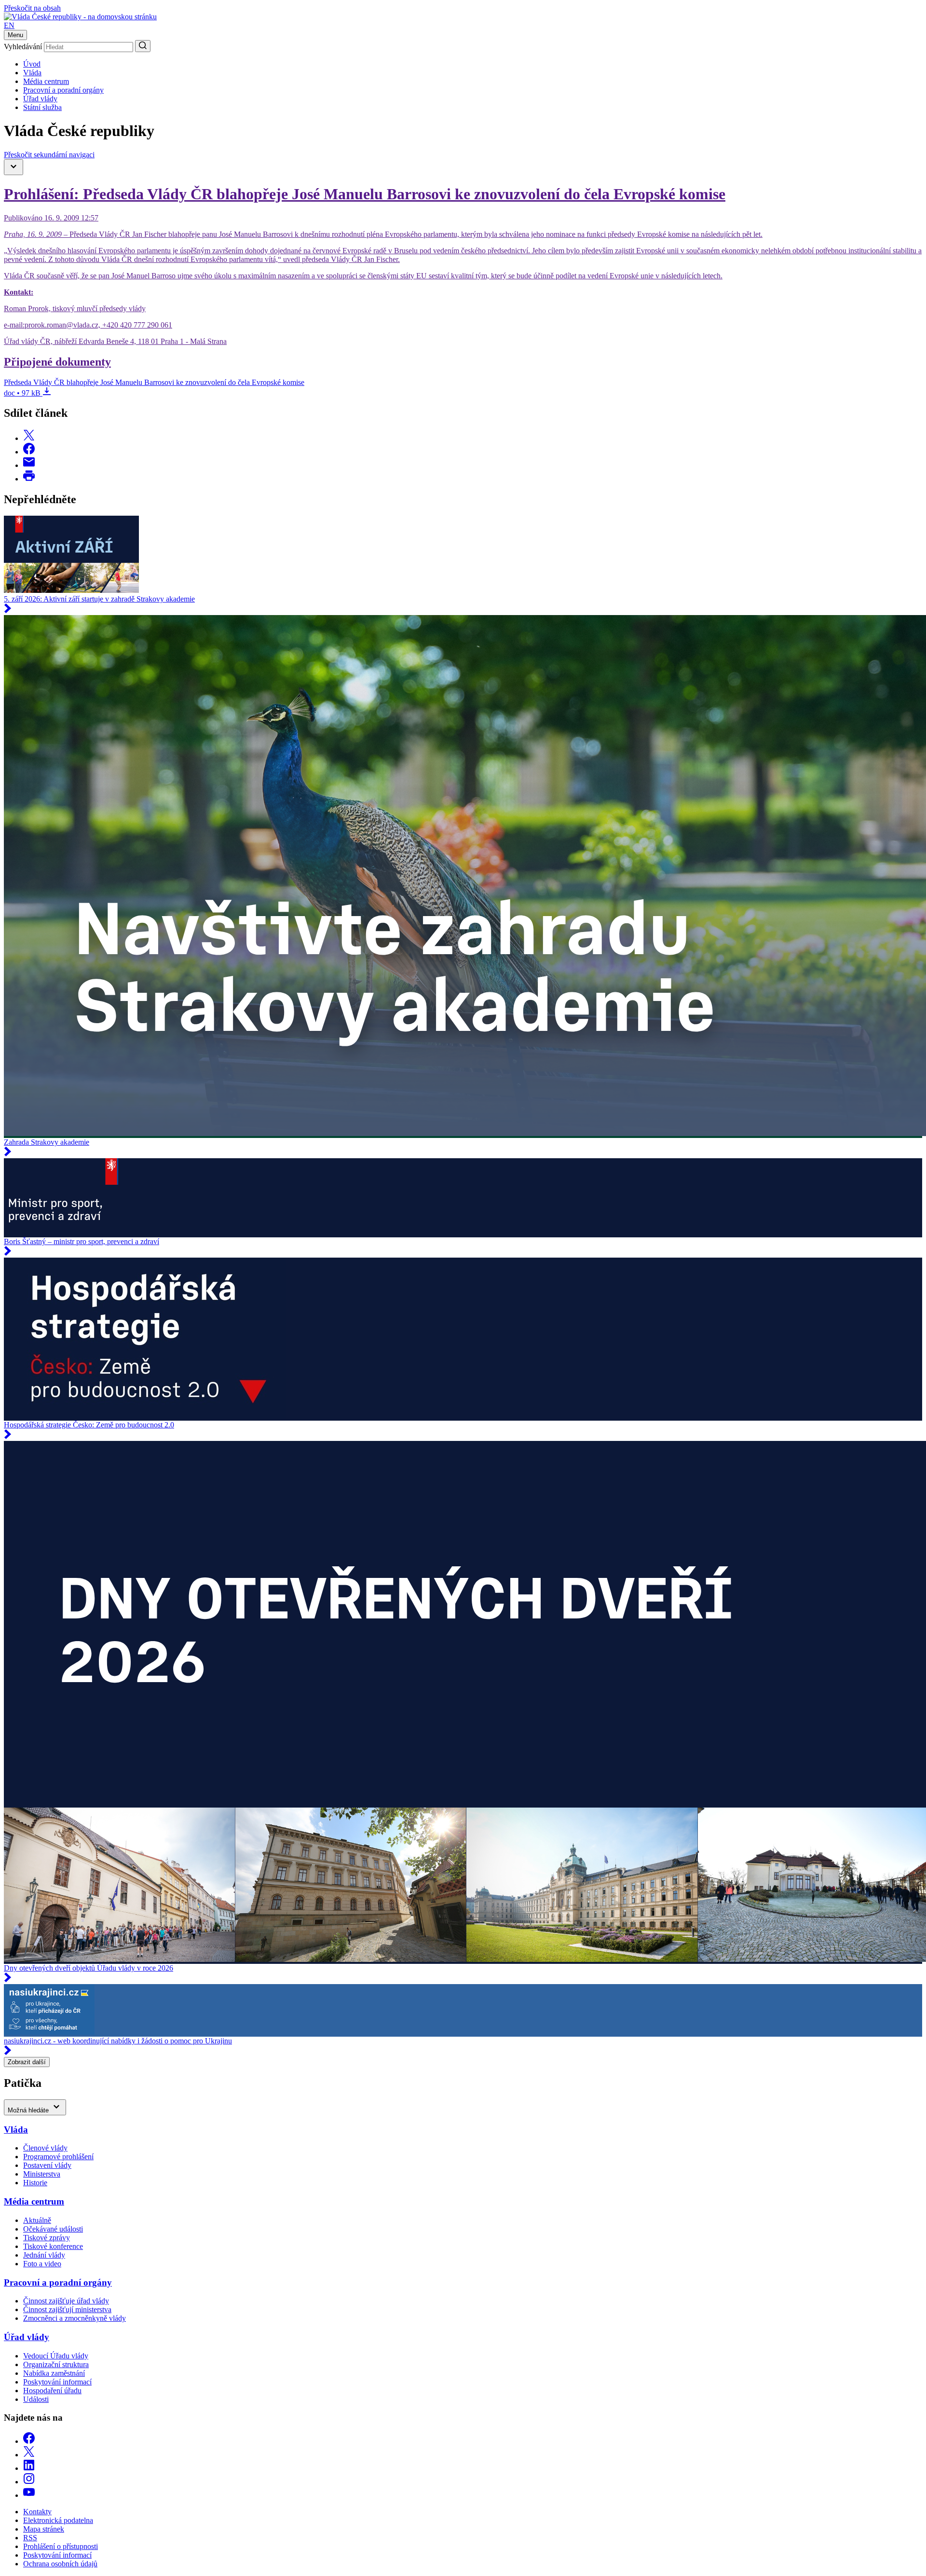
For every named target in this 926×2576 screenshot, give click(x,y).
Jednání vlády (44, 2255)
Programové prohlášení (58, 2157)
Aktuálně (37, 2220)
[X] (29, 2455)
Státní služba (42, 107)
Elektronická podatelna (58, 2520)
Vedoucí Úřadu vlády (56, 2356)
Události (36, 2399)
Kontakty (37, 2512)
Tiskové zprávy (47, 2238)
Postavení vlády (47, 2165)
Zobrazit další (27, 2062)
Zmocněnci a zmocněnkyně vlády (75, 2318)
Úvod (32, 64)
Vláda (32, 73)
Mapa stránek (44, 2529)
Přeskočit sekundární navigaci (49, 155)
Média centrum (46, 81)
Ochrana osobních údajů (60, 2564)
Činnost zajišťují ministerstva (67, 2309)
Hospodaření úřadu (52, 2391)
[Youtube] (29, 2495)
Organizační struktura (56, 2364)
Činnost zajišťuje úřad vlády (66, 2301)
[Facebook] (29, 2441)
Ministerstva (42, 2174)
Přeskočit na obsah (32, 8)
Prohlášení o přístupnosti (61, 2546)
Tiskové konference (53, 2246)
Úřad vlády (40, 99)
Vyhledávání (23, 47)
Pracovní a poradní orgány (63, 90)
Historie (35, 2183)
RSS (30, 2538)
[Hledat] (143, 46)
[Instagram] (29, 2482)
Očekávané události (53, 2229)
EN (9, 25)
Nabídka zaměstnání (54, 2373)
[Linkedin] (29, 2468)
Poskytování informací (57, 2382)
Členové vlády (45, 2148)
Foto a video (42, 2264)
